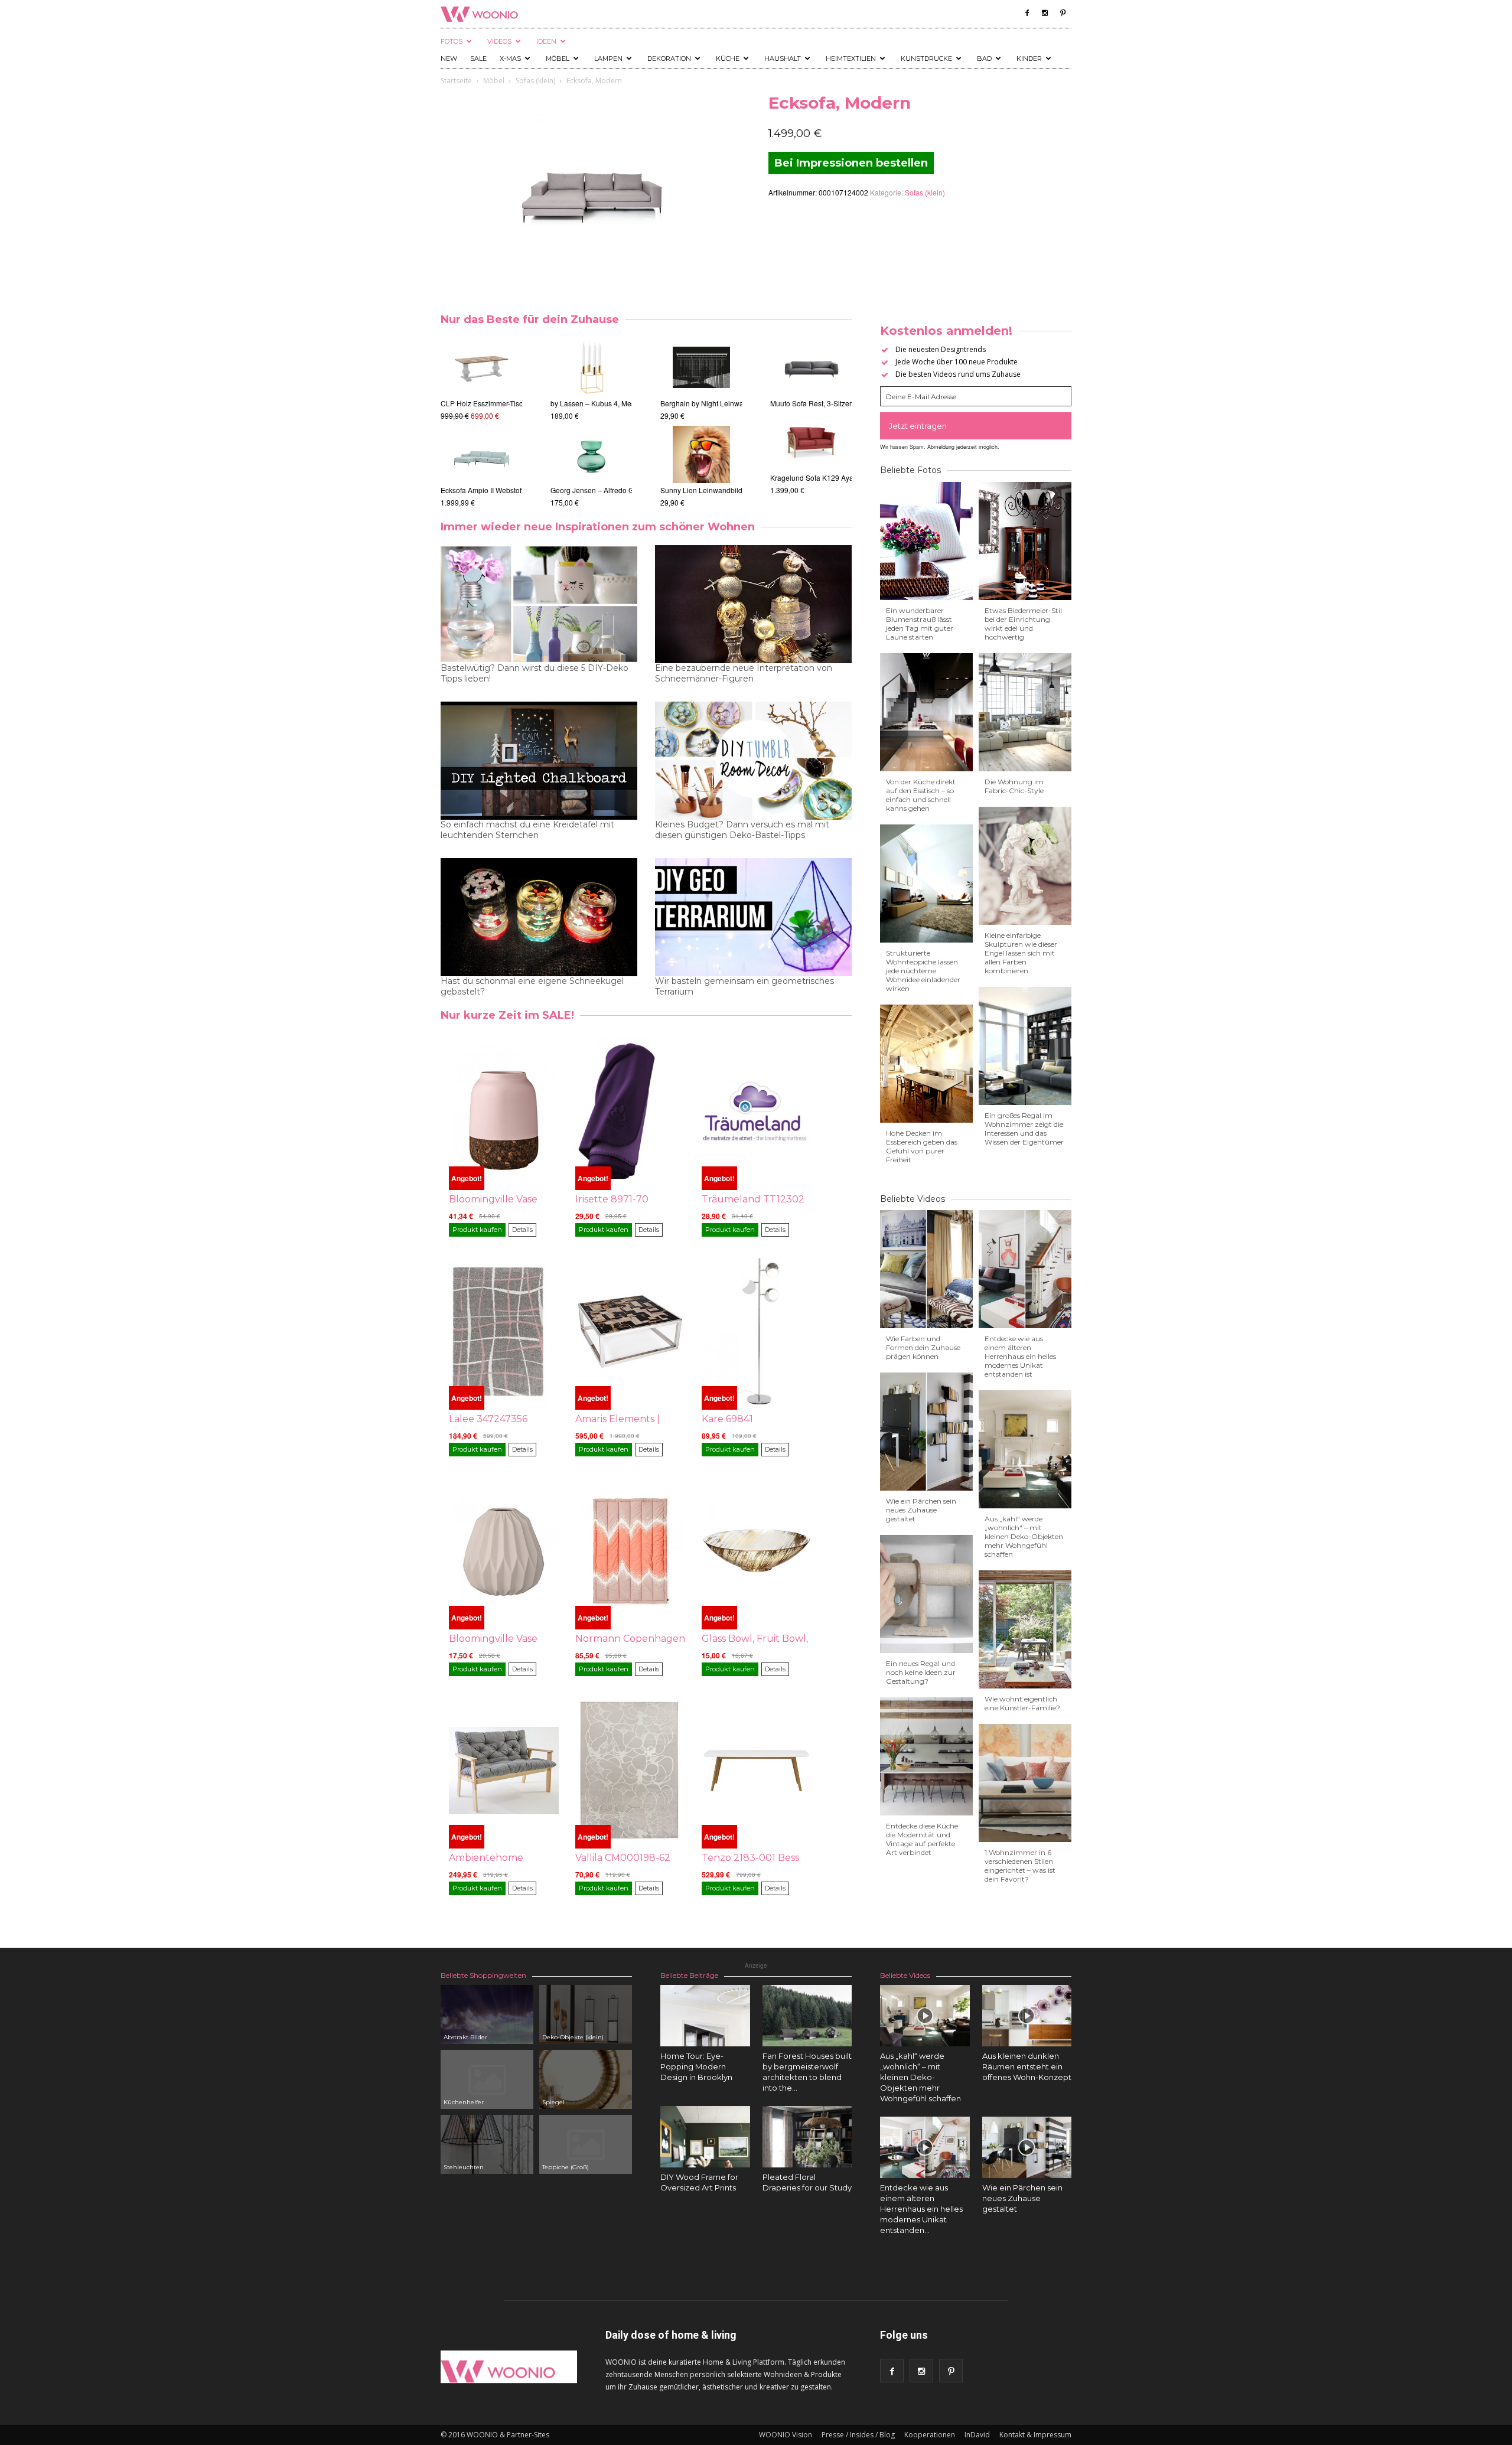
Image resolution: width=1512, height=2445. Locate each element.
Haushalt (783, 58)
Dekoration (669, 58)
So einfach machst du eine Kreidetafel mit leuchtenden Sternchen (527, 830)
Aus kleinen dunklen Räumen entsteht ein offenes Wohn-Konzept (1027, 2066)
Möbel (558, 58)
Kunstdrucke (926, 58)
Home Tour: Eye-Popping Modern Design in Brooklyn (696, 2066)
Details (522, 1230)
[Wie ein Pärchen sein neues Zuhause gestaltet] (1027, 2147)
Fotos (452, 41)
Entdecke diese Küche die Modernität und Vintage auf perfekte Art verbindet (922, 1839)
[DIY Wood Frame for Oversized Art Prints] (705, 2137)
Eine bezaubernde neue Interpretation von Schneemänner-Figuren (744, 673)
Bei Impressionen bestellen (851, 163)
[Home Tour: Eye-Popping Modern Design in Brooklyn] (705, 2016)
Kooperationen (930, 2435)
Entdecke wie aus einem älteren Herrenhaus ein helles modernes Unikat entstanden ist (1020, 1356)
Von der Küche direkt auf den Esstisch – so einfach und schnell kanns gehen (921, 795)
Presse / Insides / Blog (858, 2435)
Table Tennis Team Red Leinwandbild (721, 403)
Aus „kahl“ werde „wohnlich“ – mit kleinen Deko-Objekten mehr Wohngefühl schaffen (1024, 1536)
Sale (478, 58)
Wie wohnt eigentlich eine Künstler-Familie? (1022, 1703)
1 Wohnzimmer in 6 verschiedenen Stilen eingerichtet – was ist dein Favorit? (1020, 1866)
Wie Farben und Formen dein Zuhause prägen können (923, 1347)
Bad (984, 58)
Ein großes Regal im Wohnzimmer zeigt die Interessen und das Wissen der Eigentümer (1024, 1129)
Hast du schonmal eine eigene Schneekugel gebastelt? (532, 986)
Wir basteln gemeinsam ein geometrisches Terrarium (744, 986)
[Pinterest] (1063, 13)
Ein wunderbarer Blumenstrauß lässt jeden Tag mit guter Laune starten (920, 624)
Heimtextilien (851, 58)
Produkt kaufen (477, 1230)
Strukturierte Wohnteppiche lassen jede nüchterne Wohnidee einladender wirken (923, 971)
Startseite (456, 81)
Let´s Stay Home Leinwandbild (710, 490)
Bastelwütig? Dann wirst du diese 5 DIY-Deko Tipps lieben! (535, 673)
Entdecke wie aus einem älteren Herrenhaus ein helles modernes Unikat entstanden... (921, 2209)
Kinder (1029, 58)
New (449, 58)
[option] (481, 423)
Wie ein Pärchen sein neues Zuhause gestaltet (921, 1510)
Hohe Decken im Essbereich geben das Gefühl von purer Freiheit (922, 1146)
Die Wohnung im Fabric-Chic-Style (1014, 786)
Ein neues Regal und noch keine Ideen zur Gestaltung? (921, 1672)
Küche (728, 58)
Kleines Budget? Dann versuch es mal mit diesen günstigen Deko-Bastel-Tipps (742, 830)
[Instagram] (1045, 13)
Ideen (546, 41)
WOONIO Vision (786, 2435)
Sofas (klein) (535, 81)
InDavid (977, 2435)
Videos (499, 41)
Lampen (608, 58)
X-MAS (510, 58)
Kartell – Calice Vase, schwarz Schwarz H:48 (622, 403)
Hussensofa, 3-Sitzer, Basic (814, 490)
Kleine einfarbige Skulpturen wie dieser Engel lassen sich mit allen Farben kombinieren (1021, 953)
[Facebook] (1027, 13)
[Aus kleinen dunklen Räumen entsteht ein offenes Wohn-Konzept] (1027, 2016)
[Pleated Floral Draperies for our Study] (807, 2137)
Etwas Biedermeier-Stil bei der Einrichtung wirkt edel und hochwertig (1023, 624)
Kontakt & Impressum (1035, 2435)
